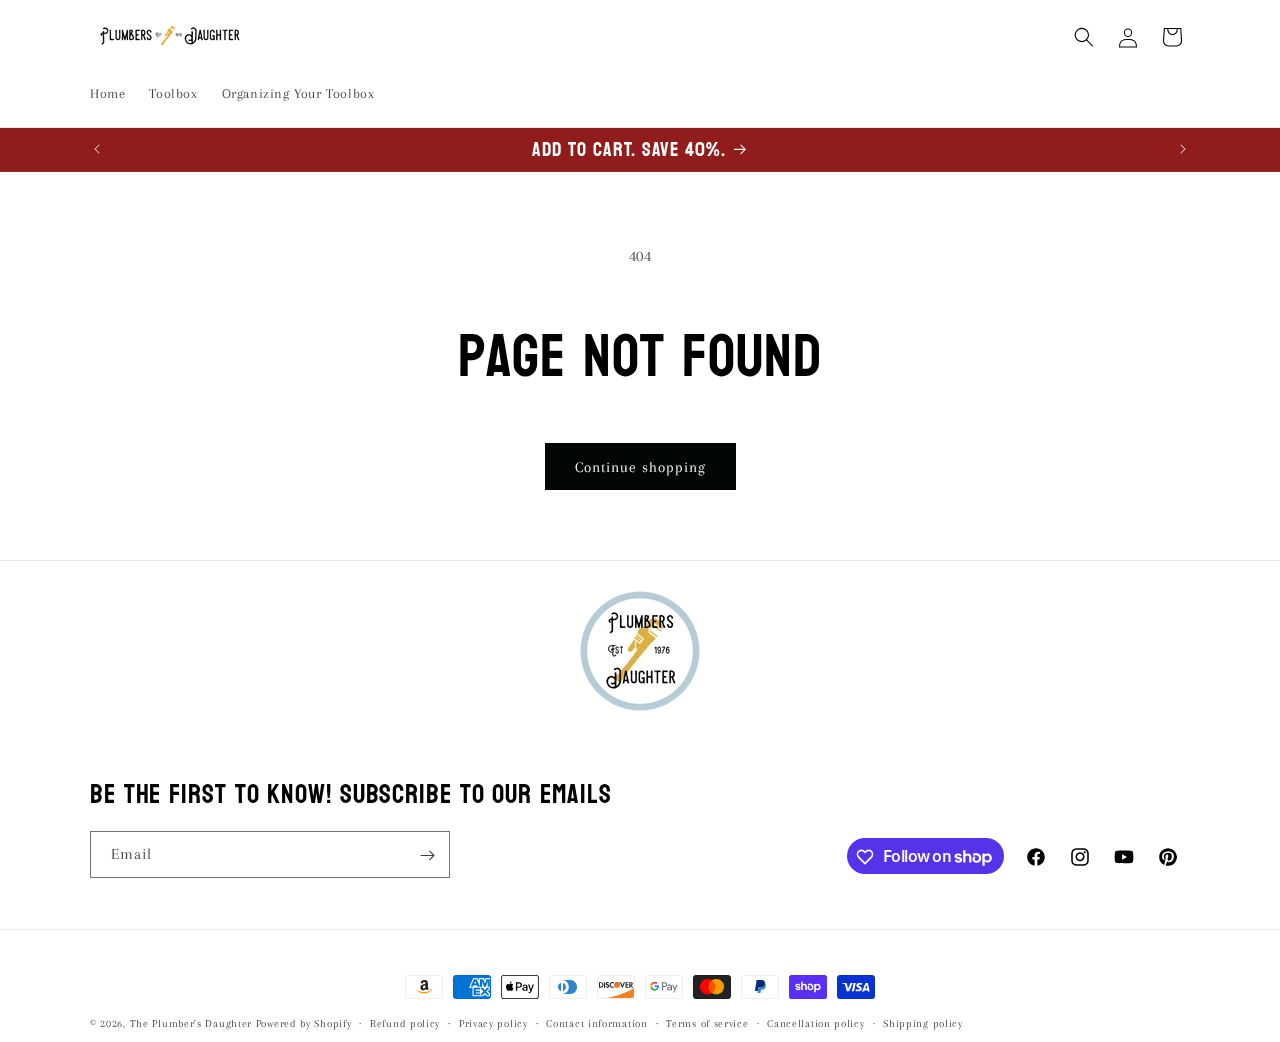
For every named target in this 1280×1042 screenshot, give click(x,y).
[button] (1084, 37)
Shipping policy (923, 1022)
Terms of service (707, 1022)
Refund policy (405, 1022)
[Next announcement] (1183, 149)
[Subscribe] (427, 855)
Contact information (596, 1022)
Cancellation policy (815, 1022)
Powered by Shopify (304, 1023)
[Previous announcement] (97, 149)
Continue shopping (640, 467)
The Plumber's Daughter (191, 1023)
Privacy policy (493, 1022)
